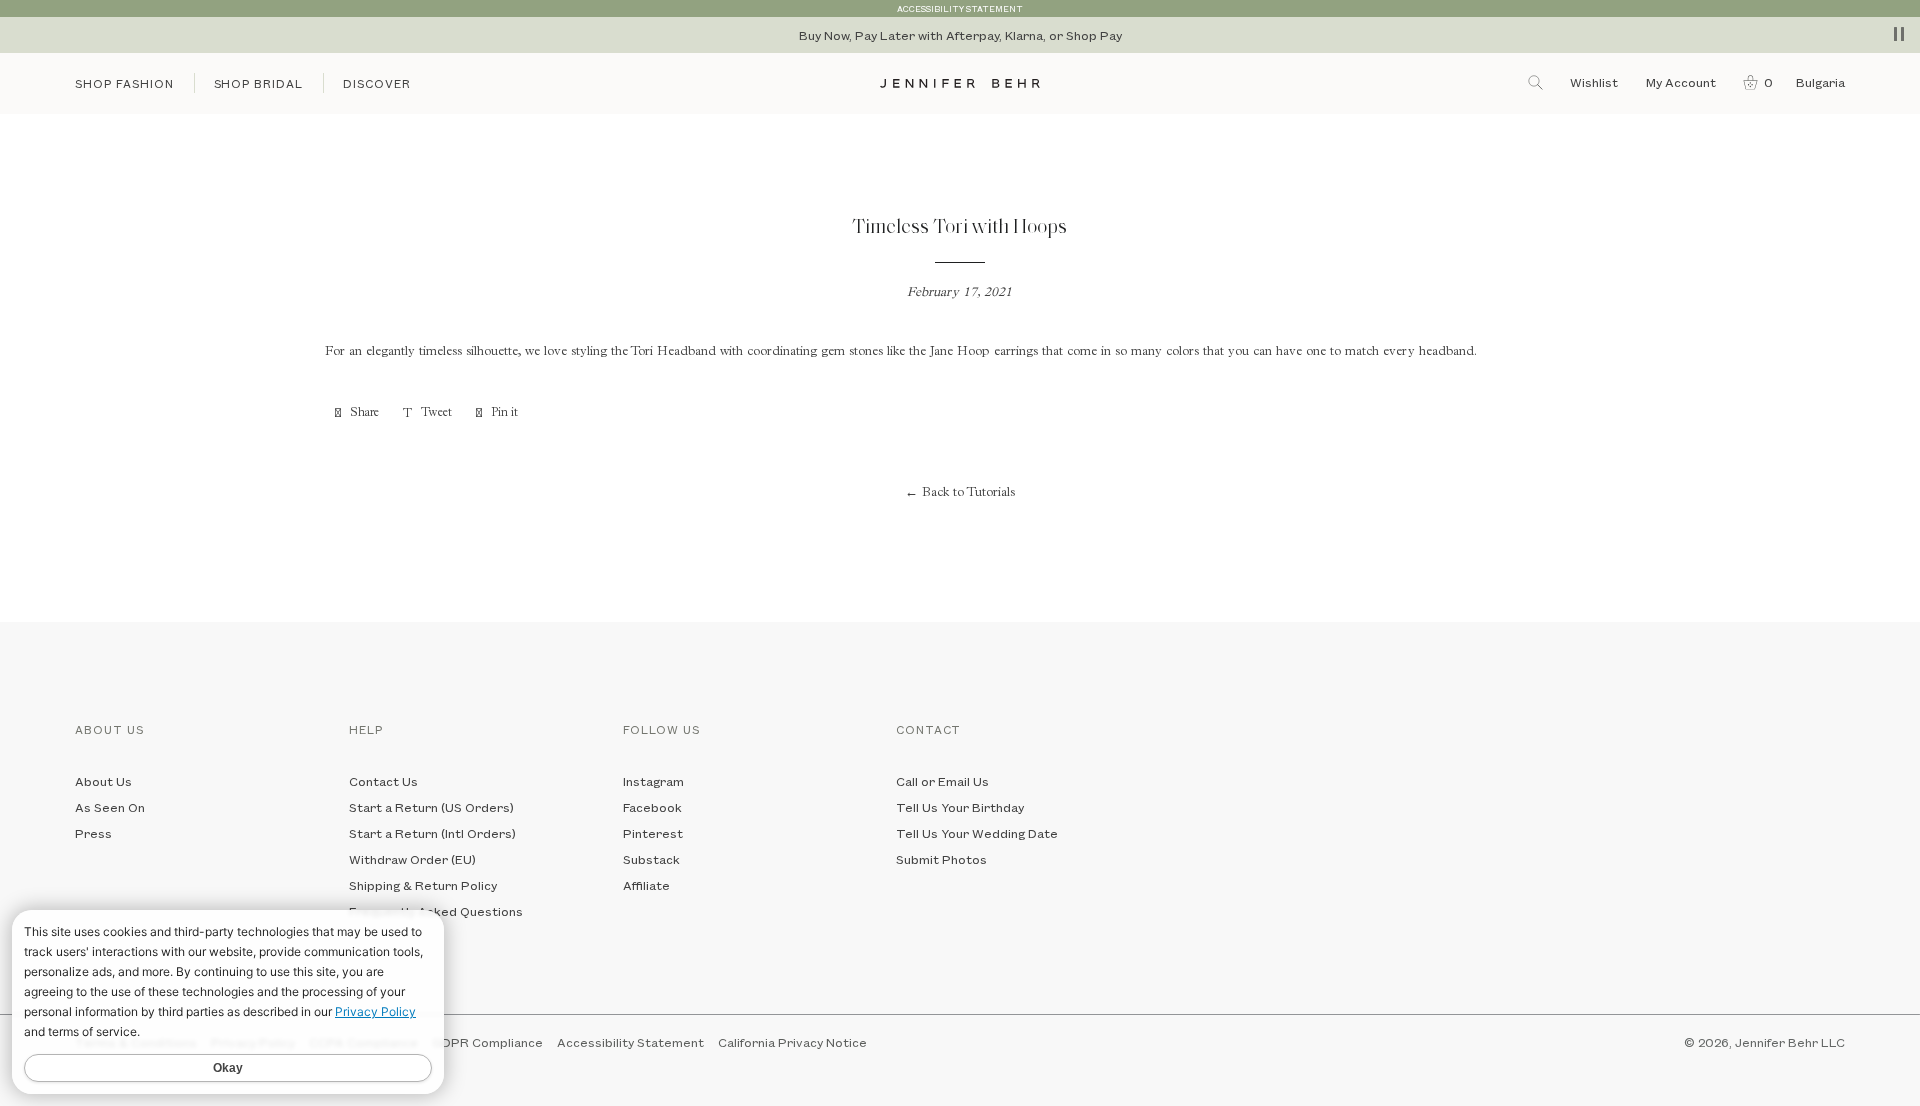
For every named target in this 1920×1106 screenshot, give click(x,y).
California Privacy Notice (792, 1042)
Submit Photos (941, 859)
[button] (1753, 82)
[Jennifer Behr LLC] (960, 83)
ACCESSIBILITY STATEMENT (960, 8)
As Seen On (110, 807)
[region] (960, 35)
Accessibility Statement (630, 1042)
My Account (1682, 82)
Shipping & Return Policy (423, 885)
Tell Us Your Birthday (960, 807)
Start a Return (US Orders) (431, 807)
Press (93, 833)
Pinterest (653, 833)
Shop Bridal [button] (259, 83)
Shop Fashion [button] (124, 83)
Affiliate (646, 885)
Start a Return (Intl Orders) (432, 833)
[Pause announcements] (1899, 34)
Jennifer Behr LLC (1790, 1042)
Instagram (653, 781)
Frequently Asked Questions (436, 911)
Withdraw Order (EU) (412, 859)
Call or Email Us (942, 781)
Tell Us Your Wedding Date (977, 833)
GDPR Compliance (487, 1042)
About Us (103, 781)
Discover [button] (377, 83)
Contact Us (383, 781)
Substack (651, 859)
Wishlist (1594, 82)
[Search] (1537, 82)
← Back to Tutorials (960, 493)
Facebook (652, 807)
